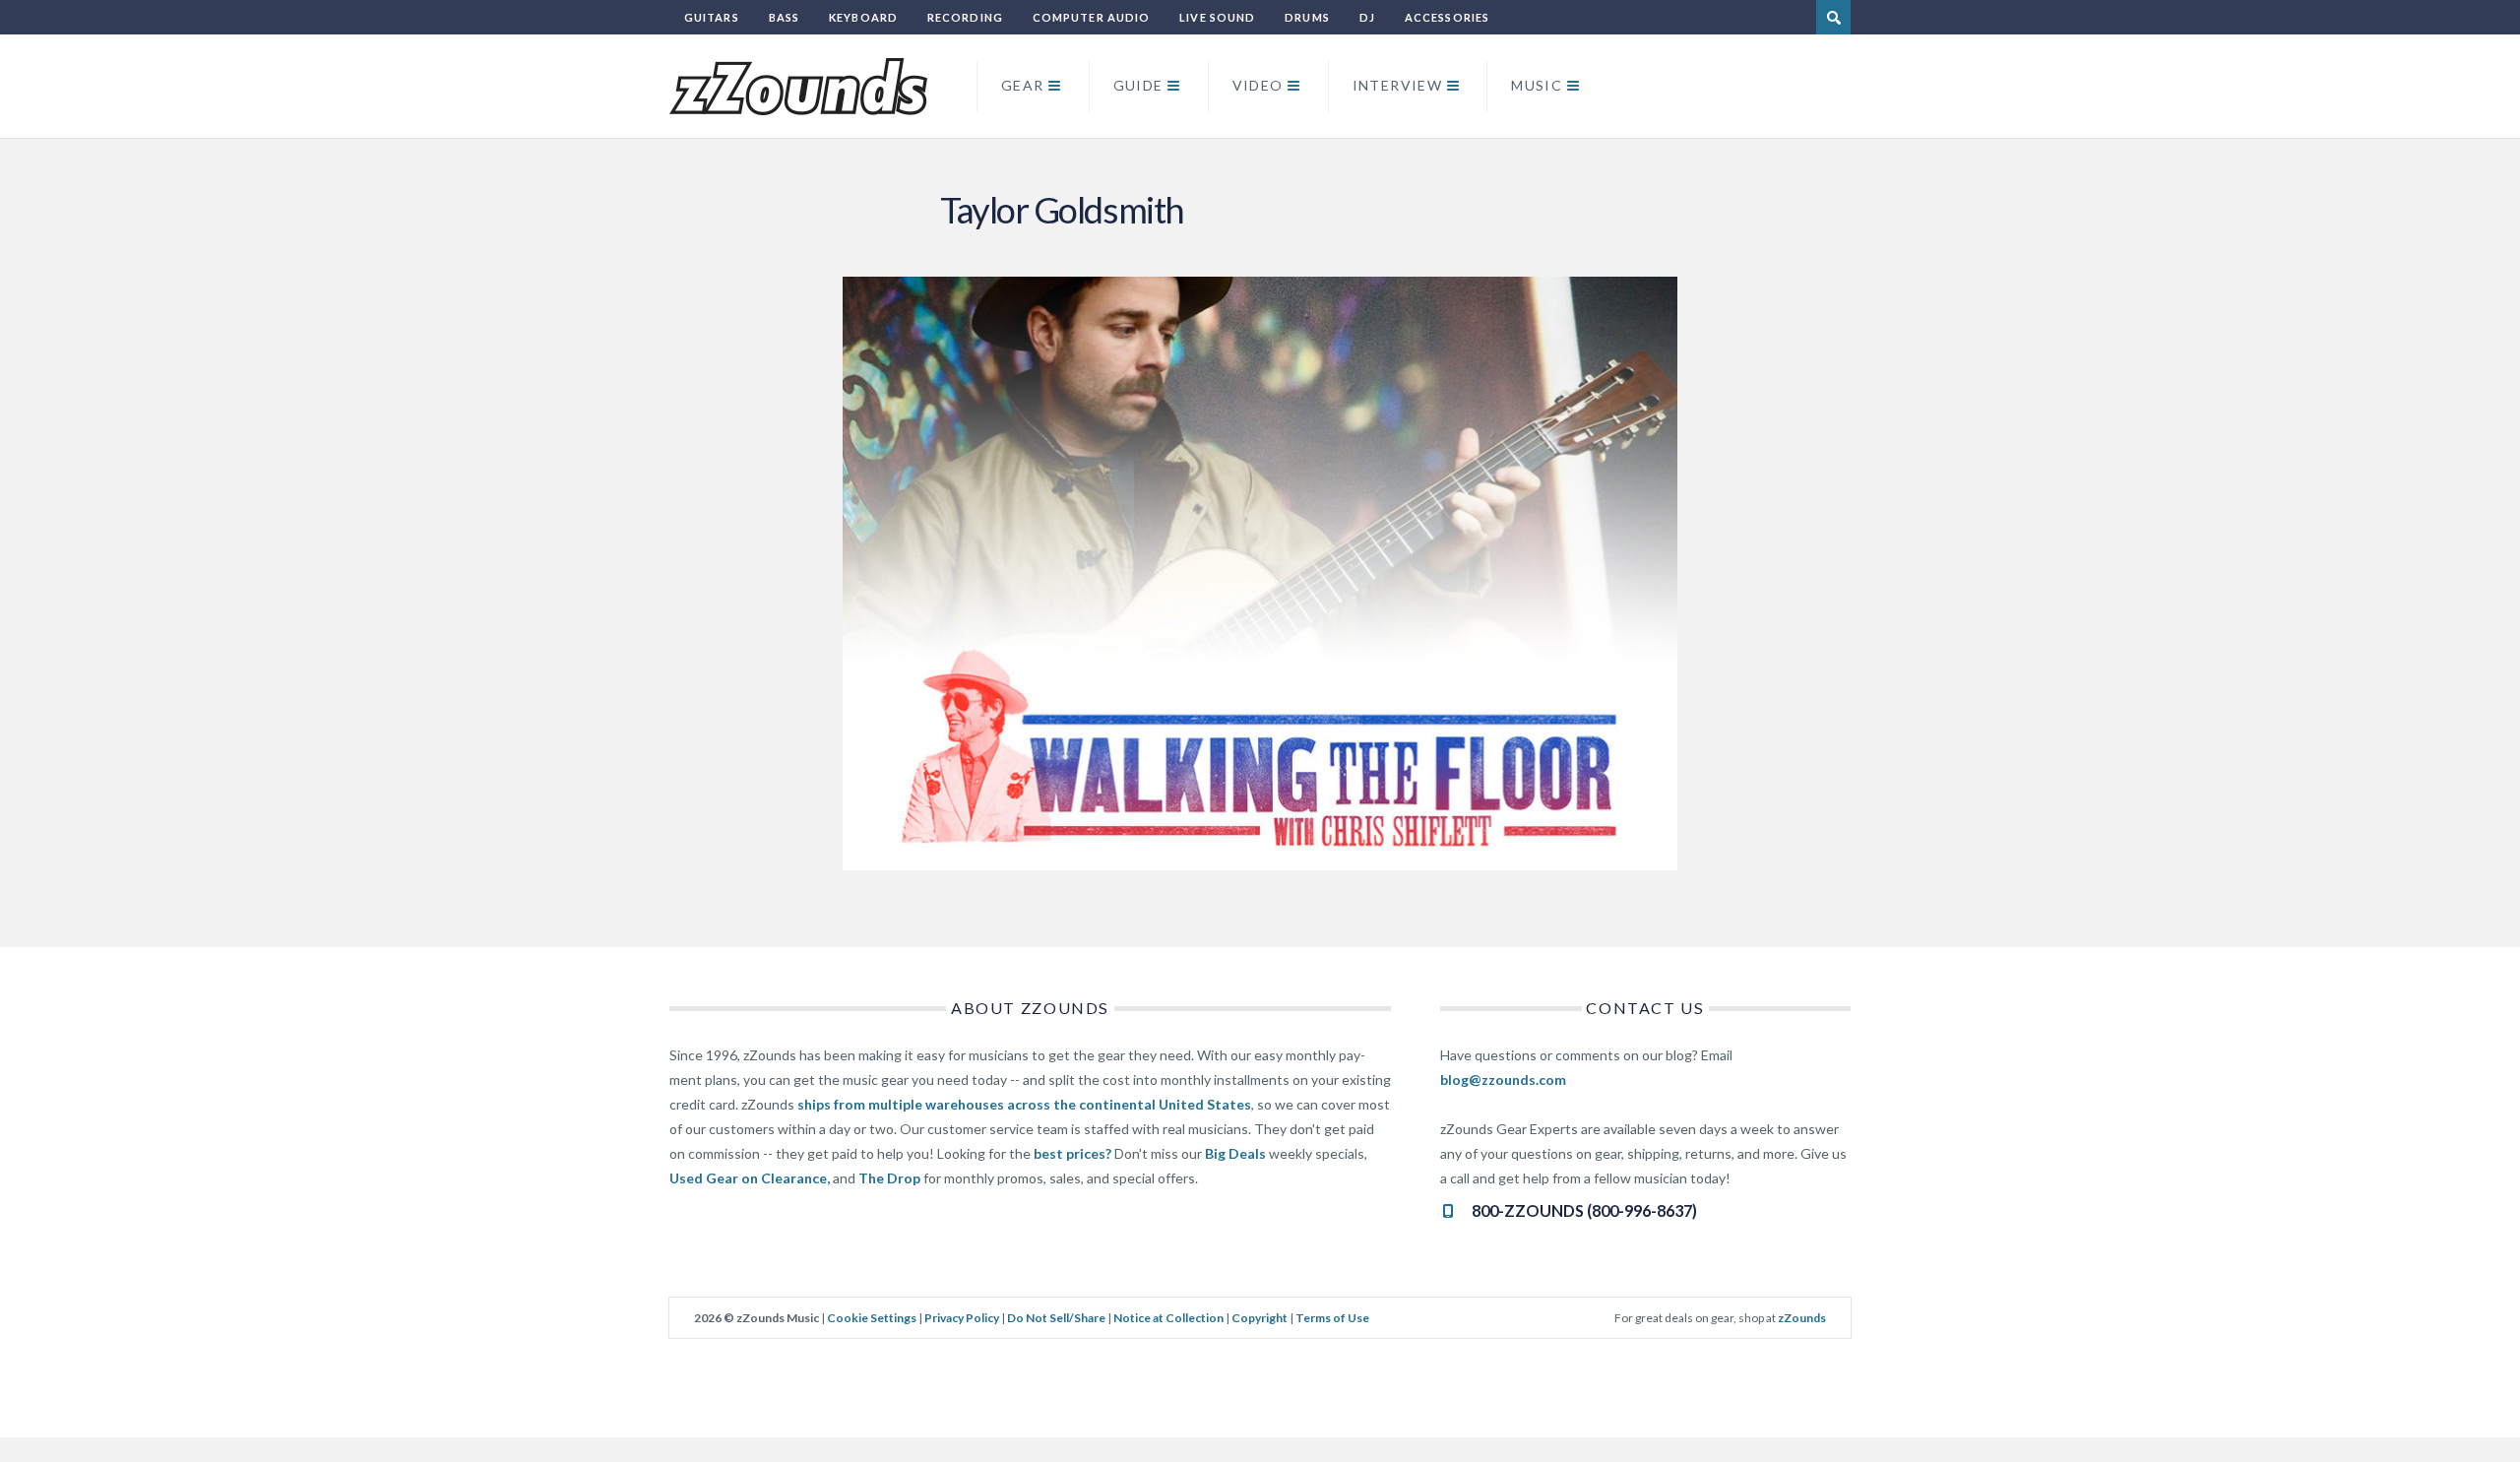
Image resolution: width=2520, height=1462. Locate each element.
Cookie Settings (872, 1318)
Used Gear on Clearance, (750, 1178)
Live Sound (1217, 17)
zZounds (1802, 1318)
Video (1258, 85)
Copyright (1260, 1318)
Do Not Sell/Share (1056, 1318)
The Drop (889, 1178)
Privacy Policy (962, 1318)
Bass (784, 17)
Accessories (1447, 17)
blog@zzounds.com (1503, 1080)
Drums (1307, 17)
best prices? (1072, 1153)
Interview (1398, 85)
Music (1537, 85)
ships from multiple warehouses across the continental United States (1024, 1104)
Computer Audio (1091, 17)
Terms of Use (1332, 1318)
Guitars (712, 17)
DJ (1367, 17)
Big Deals (1235, 1153)
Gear (1023, 85)
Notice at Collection (1168, 1318)
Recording (965, 17)
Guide (1138, 85)
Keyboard (863, 17)
